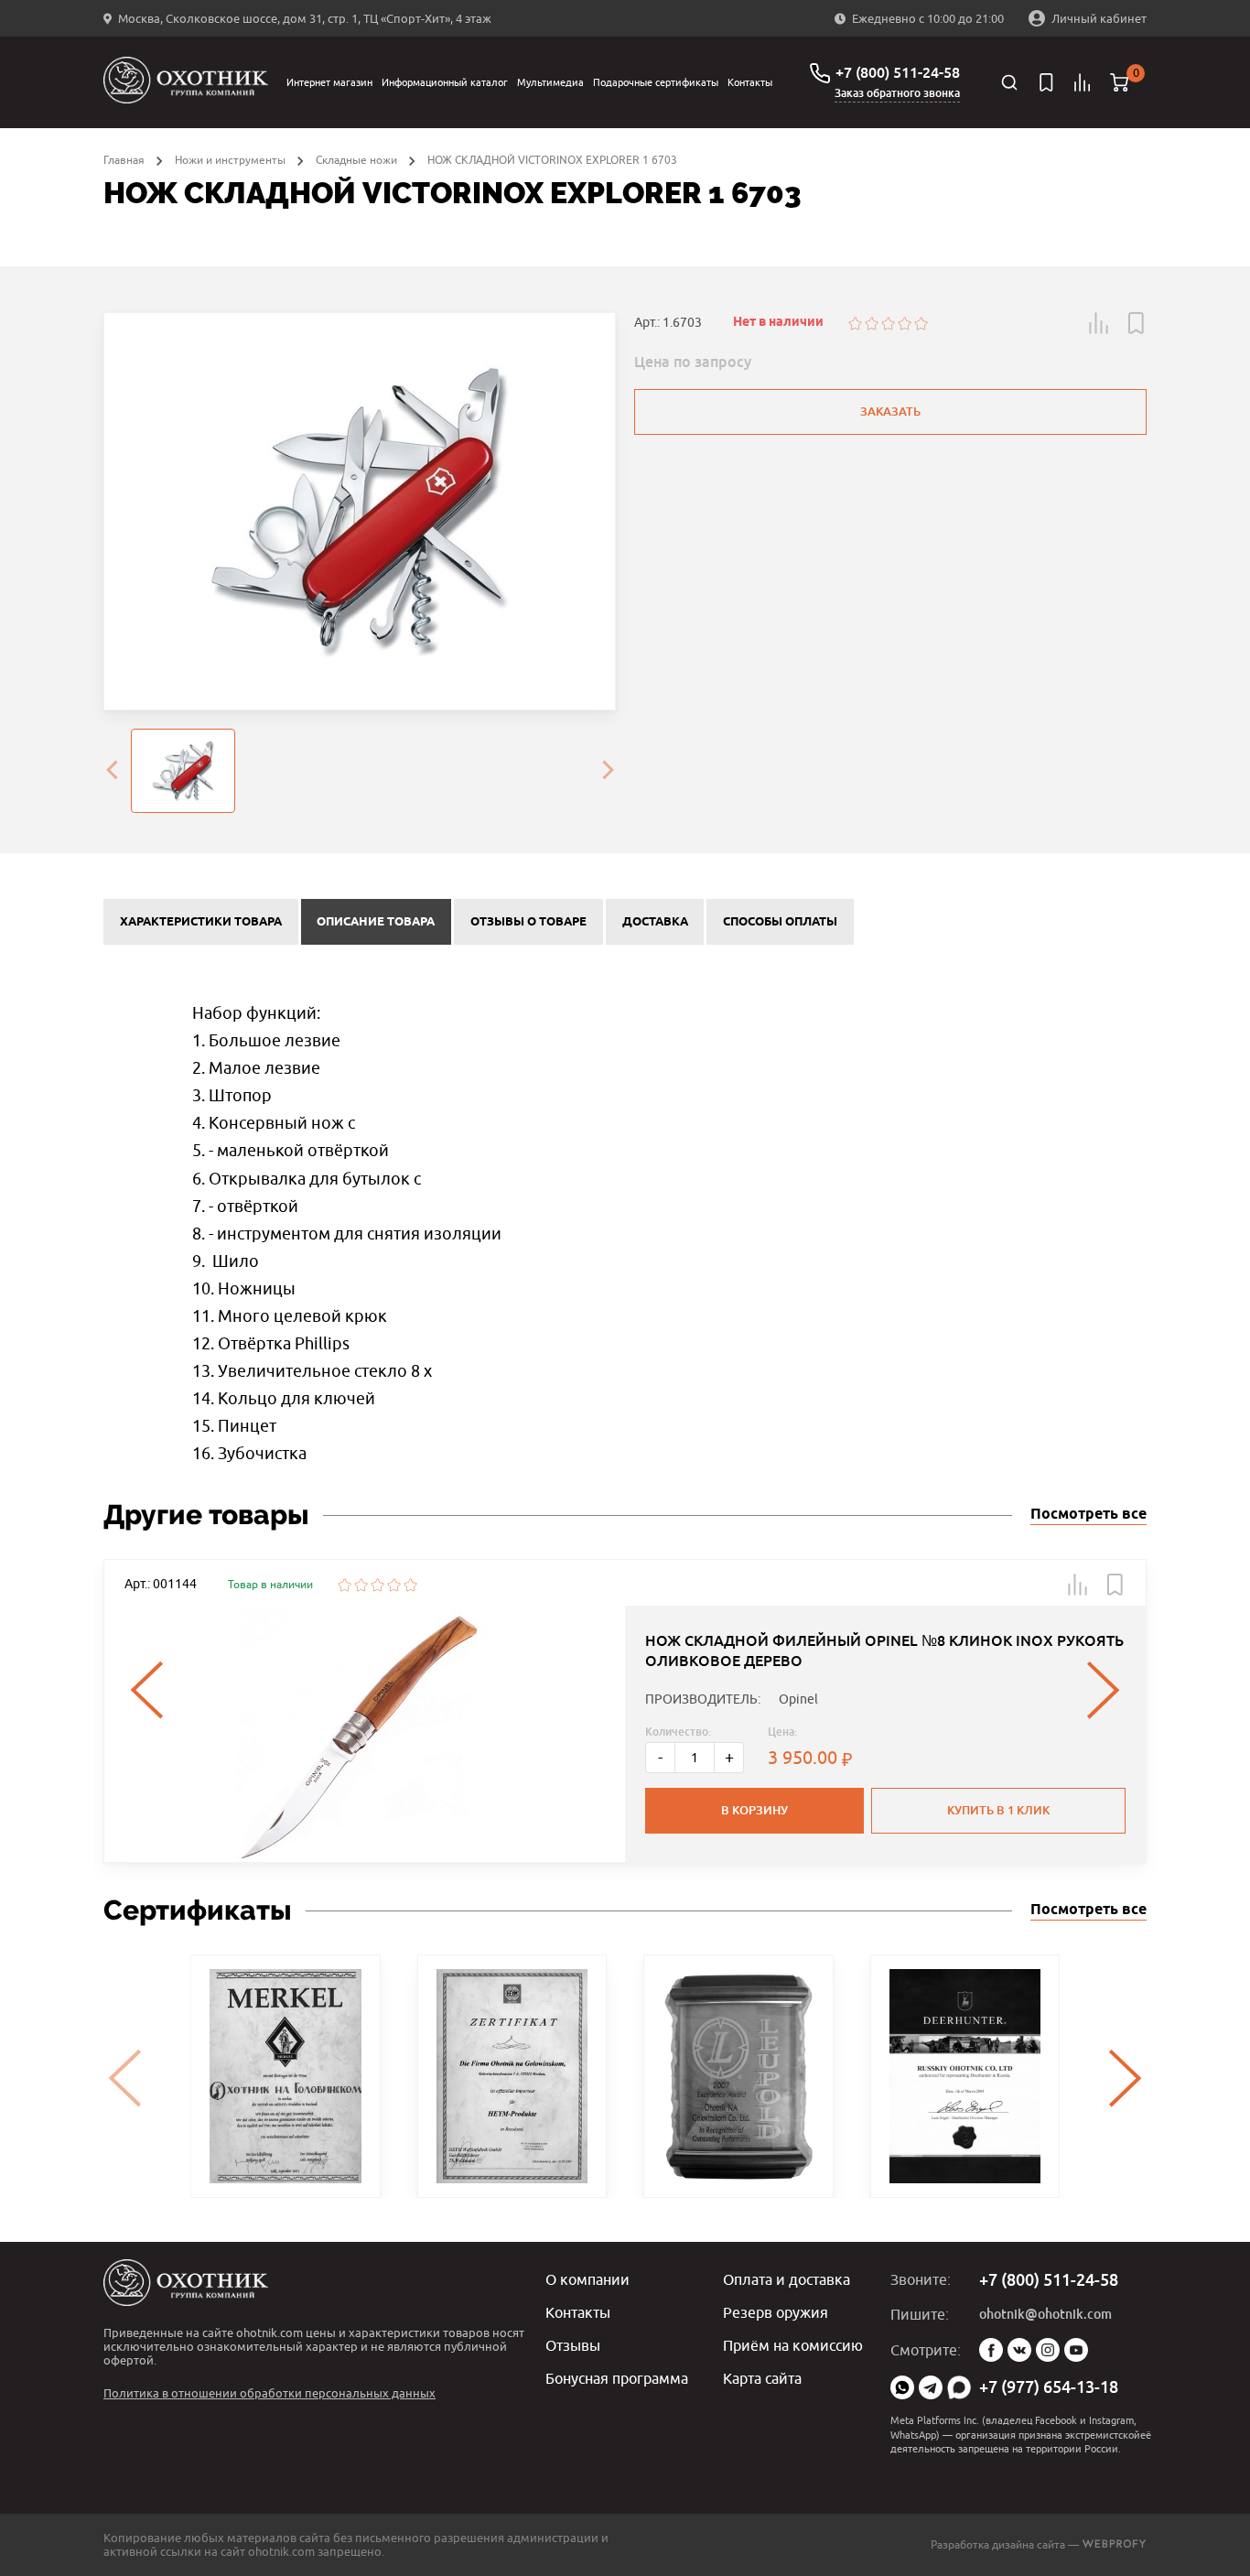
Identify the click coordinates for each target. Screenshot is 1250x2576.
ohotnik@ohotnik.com (1045, 2314)
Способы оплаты (780, 922)
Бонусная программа (617, 2378)
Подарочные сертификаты (656, 82)
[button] (1099, 323)
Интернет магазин (329, 82)
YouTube (1076, 2350)
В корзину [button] (754, 1810)
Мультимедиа (550, 82)
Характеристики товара (201, 922)
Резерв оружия (776, 2312)
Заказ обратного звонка (897, 93)
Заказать (890, 411)
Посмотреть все (1088, 1515)
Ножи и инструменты (230, 160)
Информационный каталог (445, 82)
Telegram (931, 2387)
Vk (1019, 2350)
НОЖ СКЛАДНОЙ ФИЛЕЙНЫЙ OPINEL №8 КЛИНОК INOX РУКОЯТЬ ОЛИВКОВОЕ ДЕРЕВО (884, 1651)
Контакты (750, 82)
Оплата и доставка (787, 2279)
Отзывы (573, 2345)
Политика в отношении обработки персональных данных (269, 2393)
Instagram (1048, 2350)
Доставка (655, 922)
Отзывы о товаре (528, 922)
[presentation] (112, 771)
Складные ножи (356, 160)
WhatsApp (902, 2387)
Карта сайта (762, 2378)
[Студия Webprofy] (1114, 2544)
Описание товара (376, 922)
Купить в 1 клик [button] (998, 1810)
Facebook (991, 2350)
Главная (124, 160)
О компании (587, 2279)
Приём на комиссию (793, 2345)
